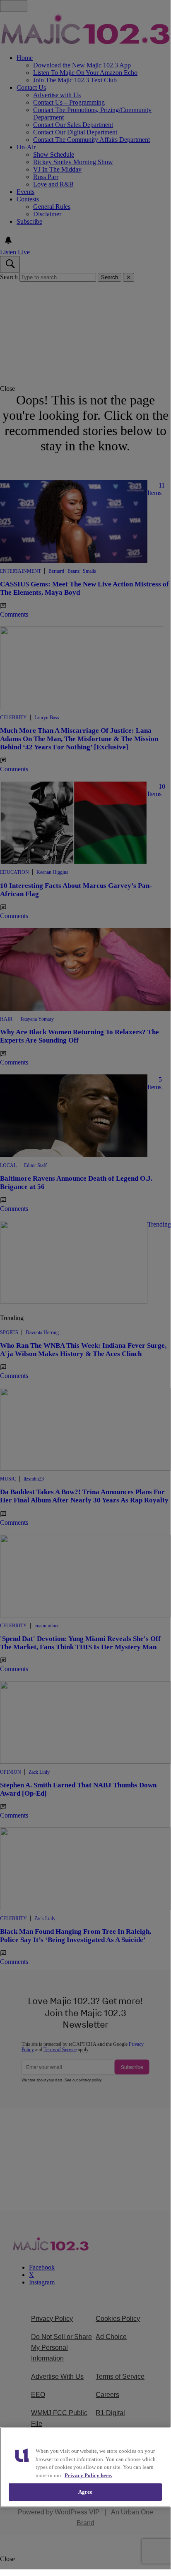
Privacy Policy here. (88, 2475)
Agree (85, 2492)
